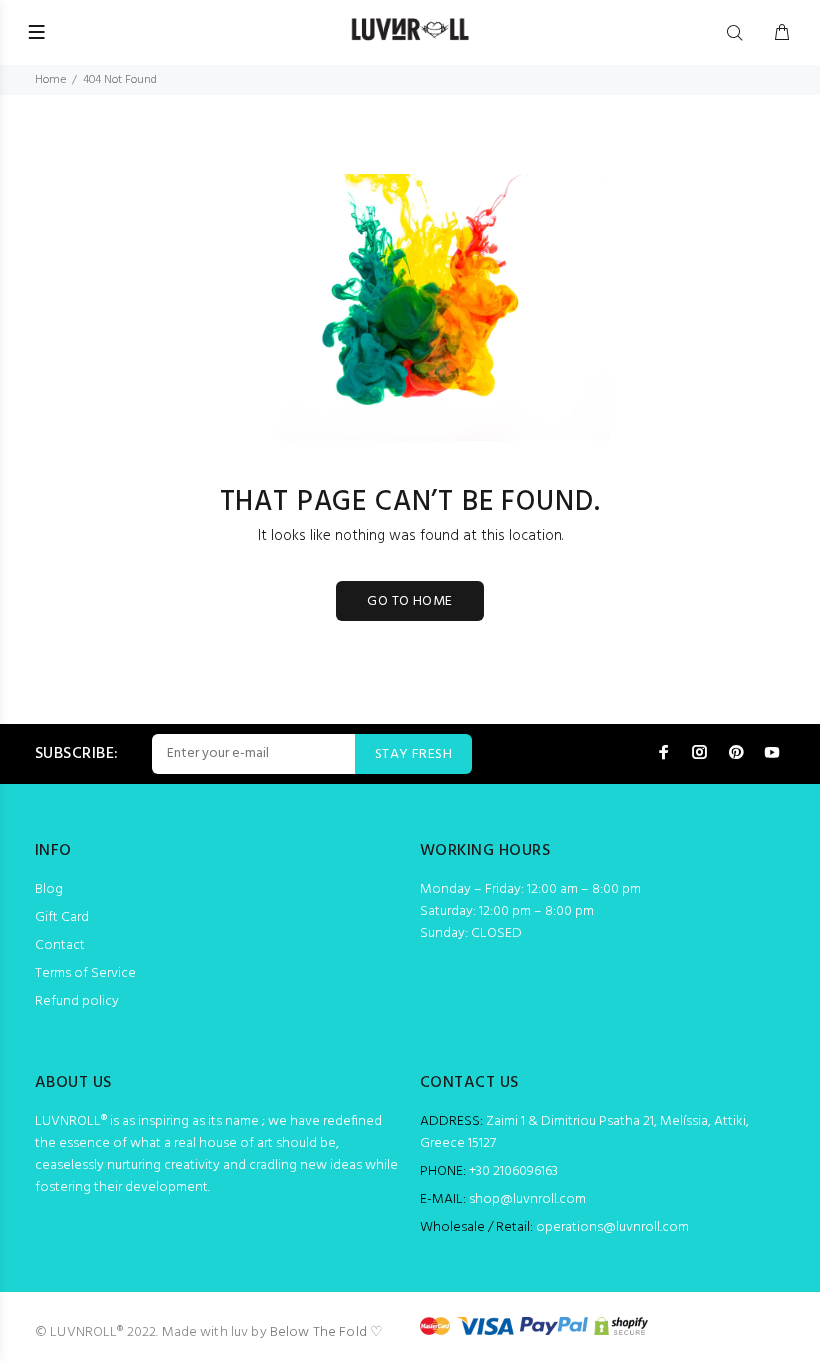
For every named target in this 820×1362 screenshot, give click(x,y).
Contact (60, 945)
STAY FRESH (413, 754)
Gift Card (62, 917)
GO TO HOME (409, 601)
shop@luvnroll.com (527, 1199)
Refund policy (77, 1001)
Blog (49, 889)
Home (50, 80)
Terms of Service (85, 973)
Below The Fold (318, 1332)
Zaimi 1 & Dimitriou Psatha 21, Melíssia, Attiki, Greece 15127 (584, 1132)
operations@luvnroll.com (612, 1227)
